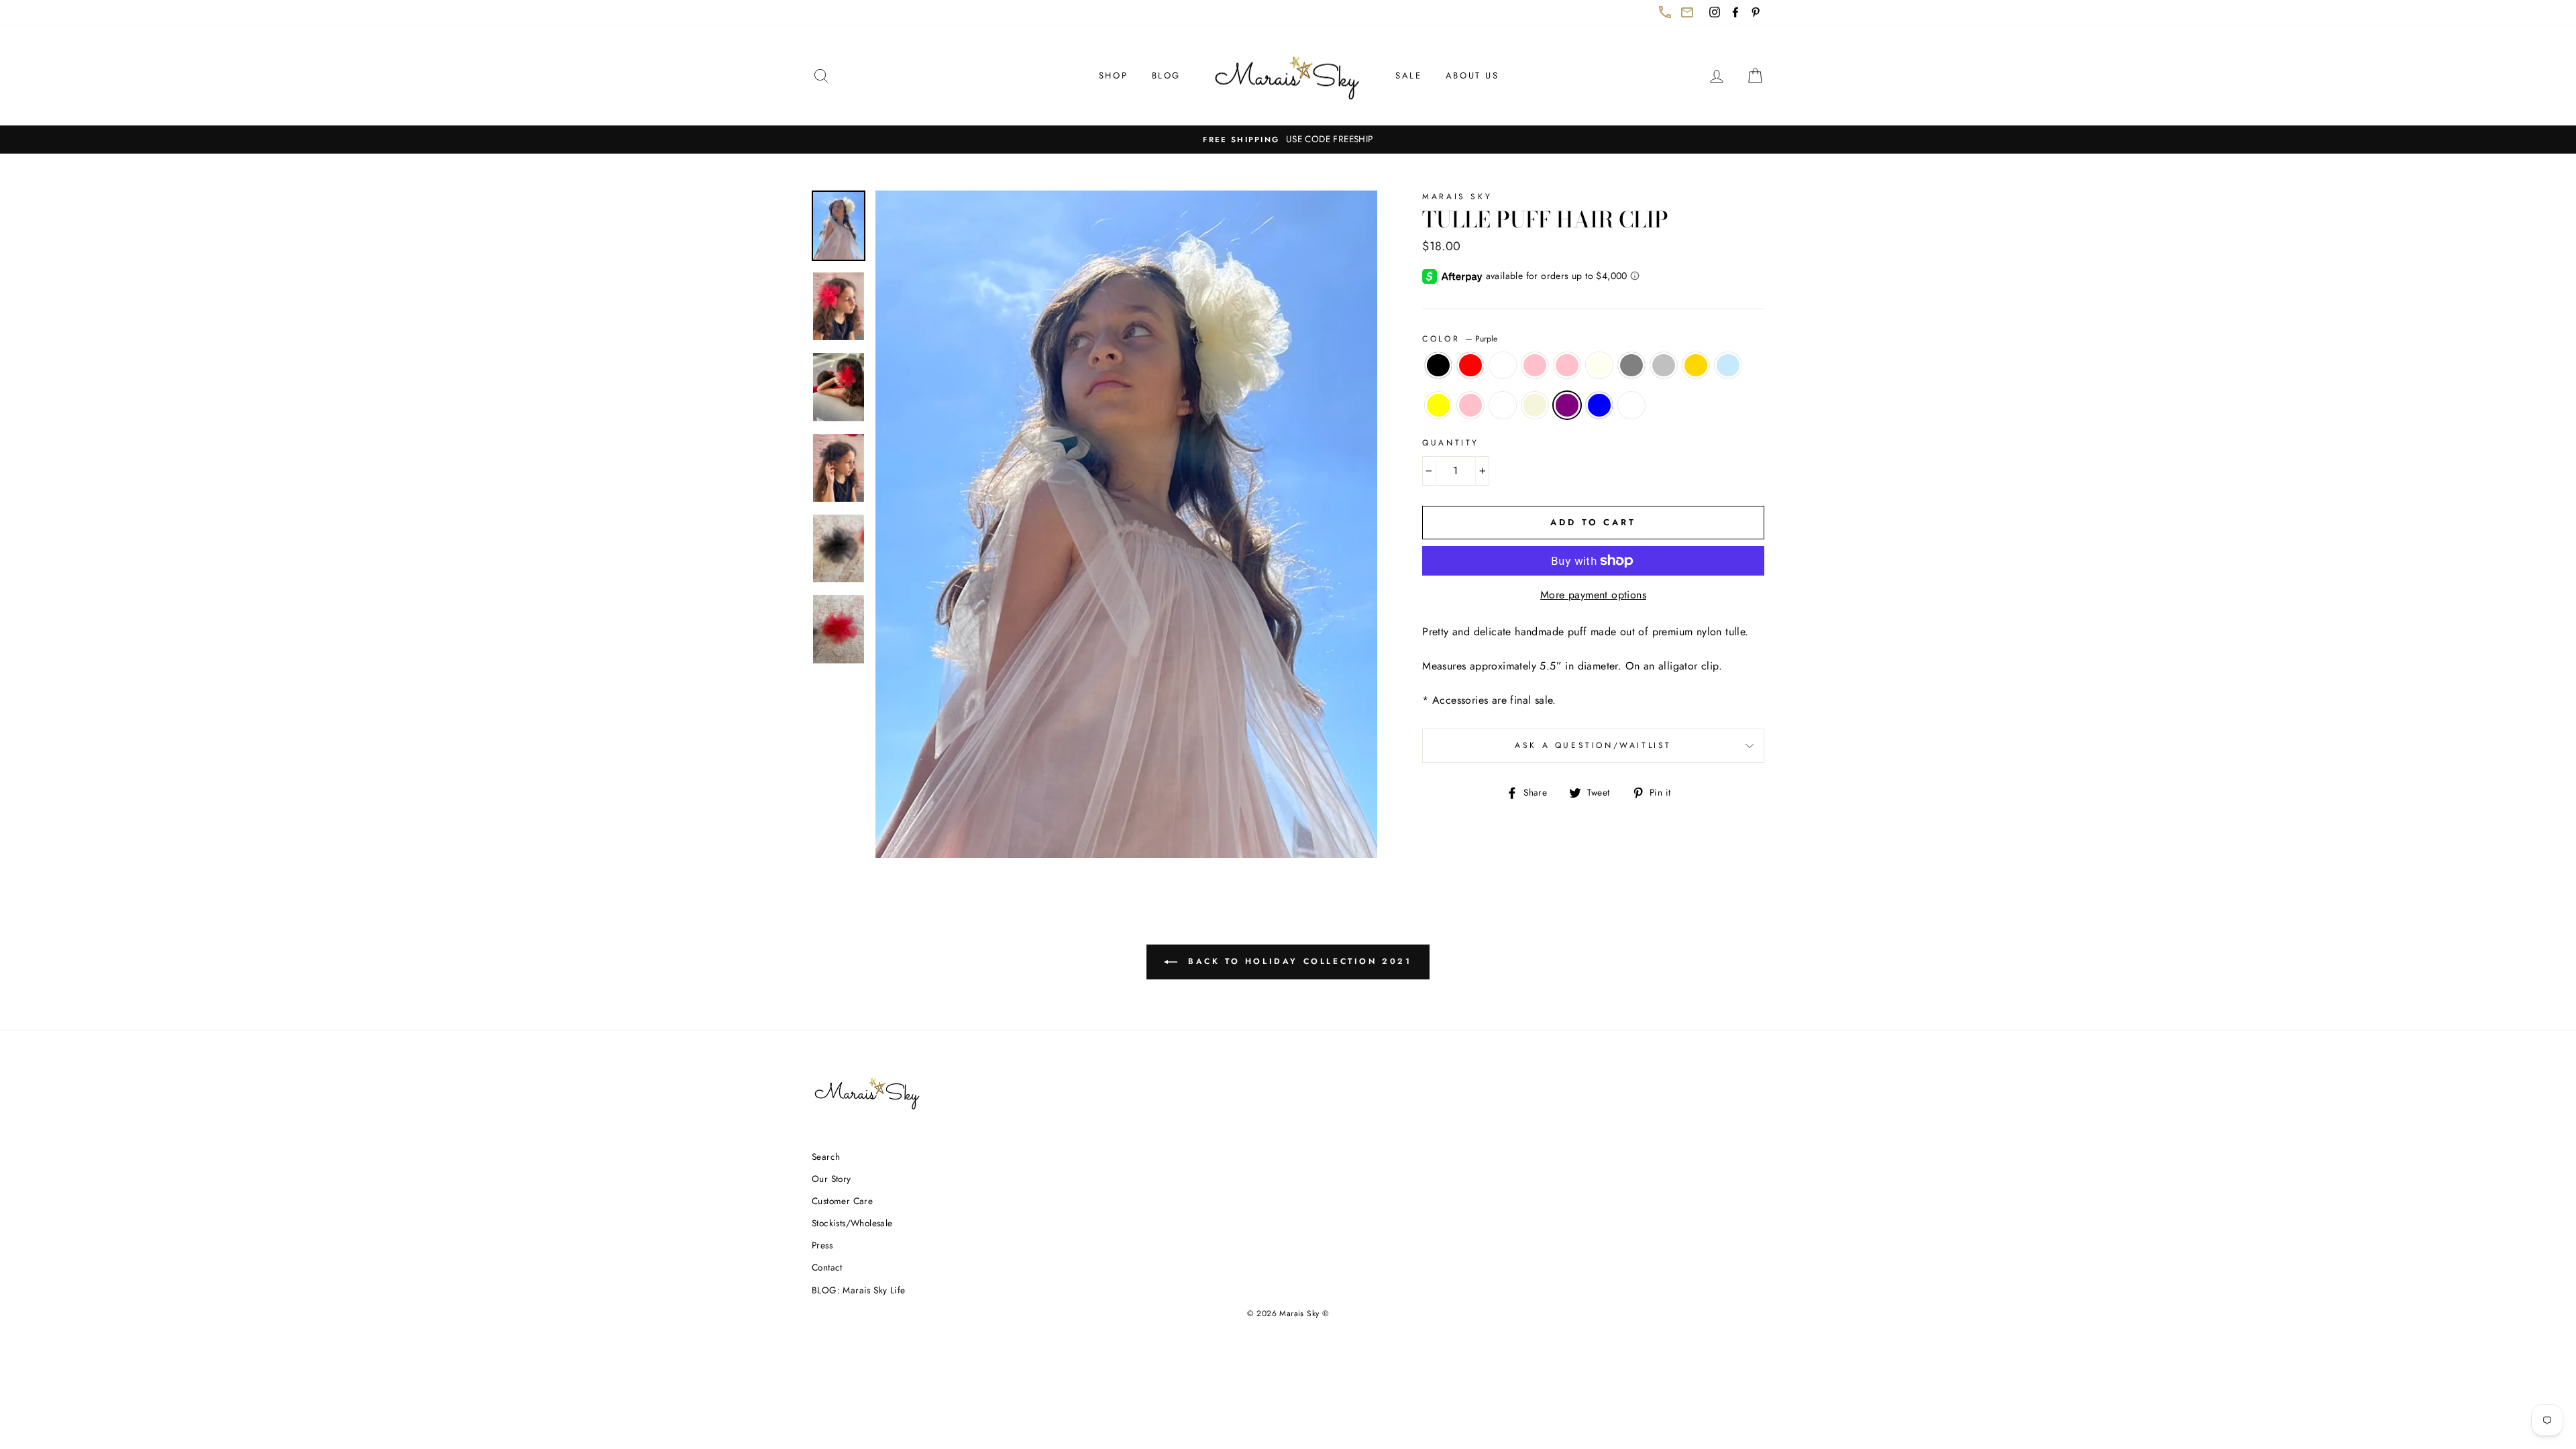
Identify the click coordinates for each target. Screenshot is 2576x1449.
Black (1438, 366)
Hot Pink (1470, 405)
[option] (1288, 140)
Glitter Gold (1696, 366)
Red (1470, 366)
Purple (1567, 405)
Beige (1535, 405)
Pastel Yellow (1438, 405)
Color (1460, 339)
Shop (1113, 75)
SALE (1408, 75)
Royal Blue (1599, 405)
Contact (827, 1267)
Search (826, 1157)
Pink (1567, 366)
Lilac (1503, 405)
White (1503, 366)
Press (822, 1245)
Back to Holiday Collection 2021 (1306, 967)
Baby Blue (1728, 366)
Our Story (831, 1179)
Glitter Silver (1664, 366)
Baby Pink (1535, 366)
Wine (1631, 405)
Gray (1631, 366)
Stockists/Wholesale (852, 1223)
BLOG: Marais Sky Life (858, 1290)
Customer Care (842, 1201)
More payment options (1593, 595)
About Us (1472, 75)
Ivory (1599, 366)
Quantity (1451, 443)
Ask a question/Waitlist (1640, 751)
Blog (1166, 75)
